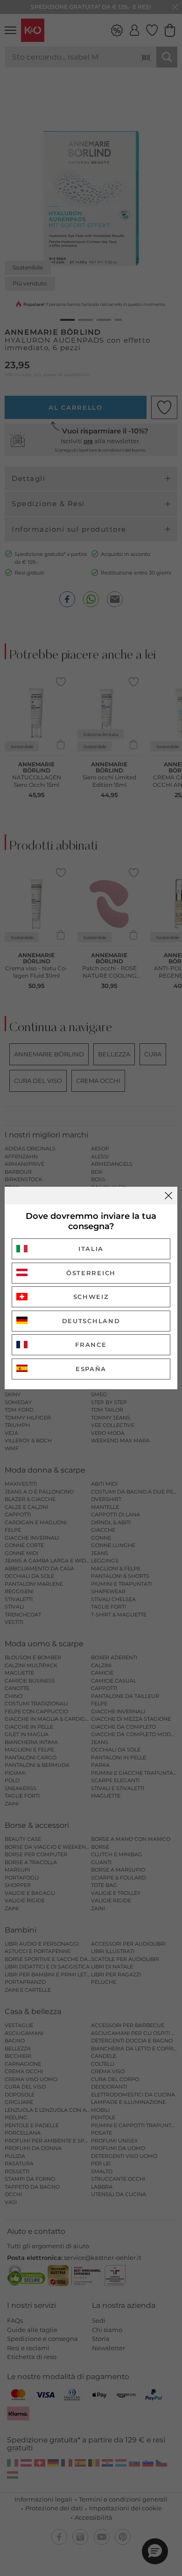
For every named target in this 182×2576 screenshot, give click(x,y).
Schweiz (91, 1297)
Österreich (91, 1273)
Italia (91, 1249)
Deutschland (91, 1321)
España (91, 1369)
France (91, 1345)
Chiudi (168, 1196)
